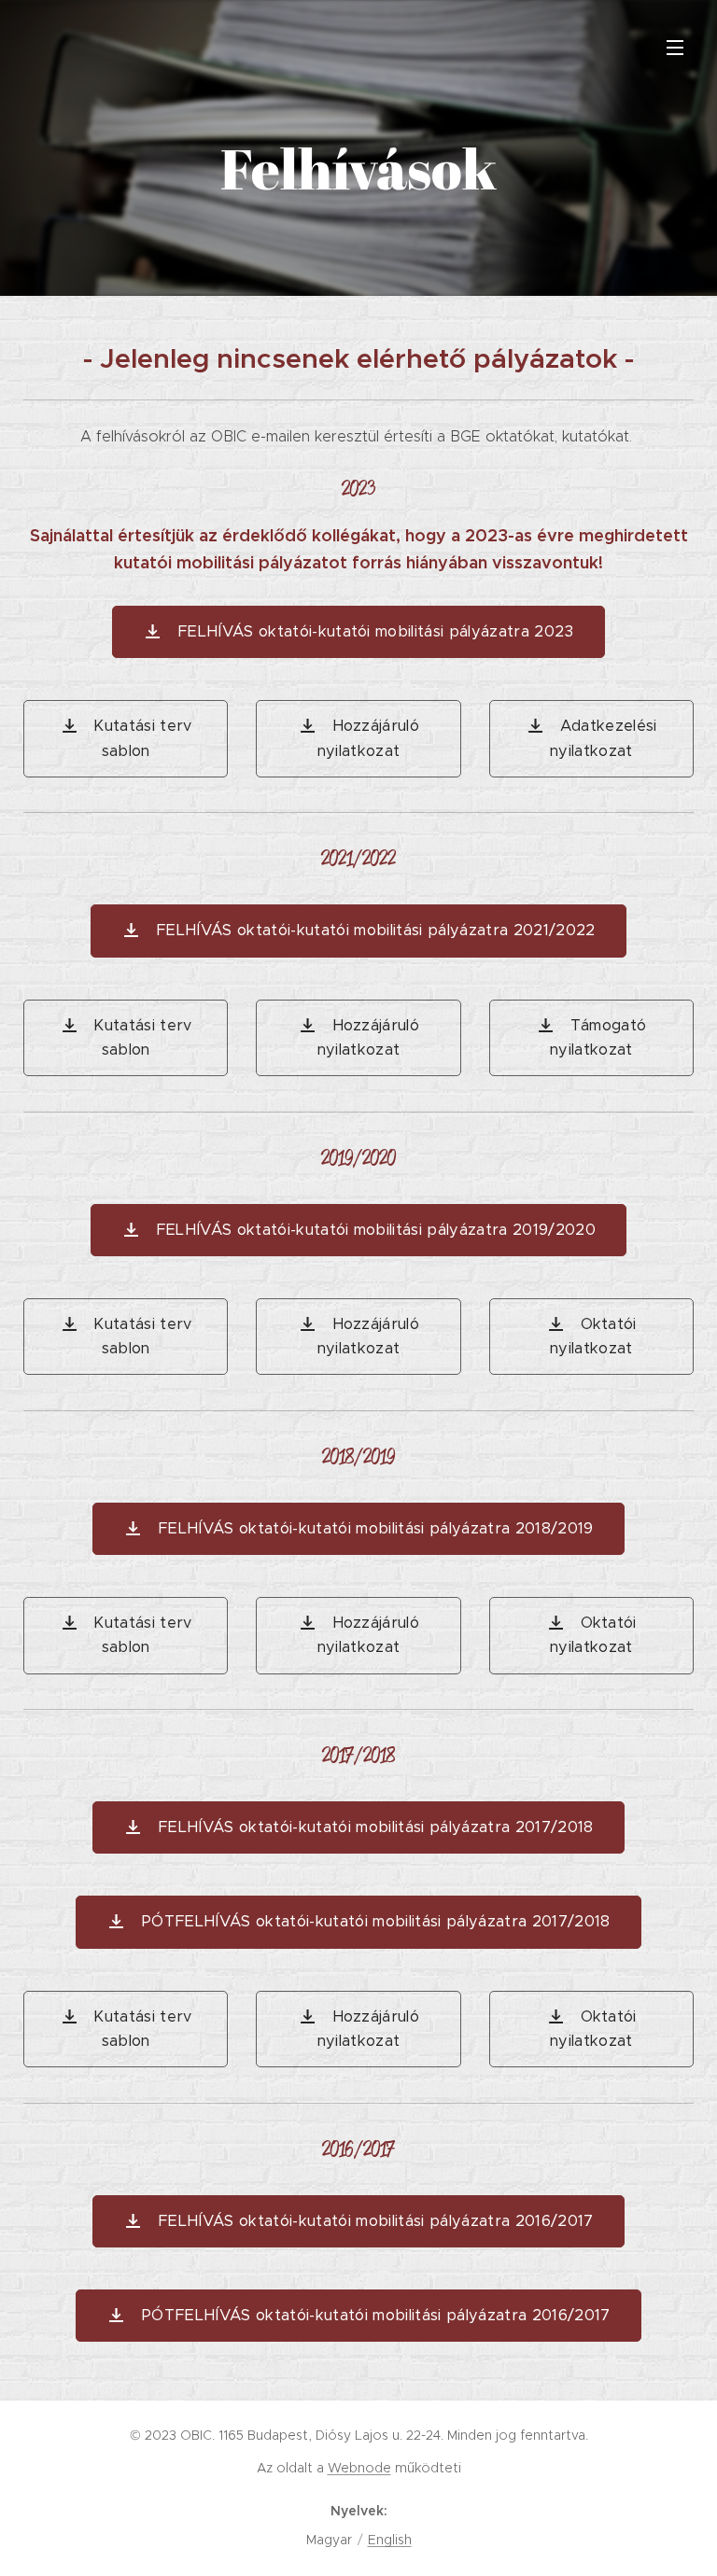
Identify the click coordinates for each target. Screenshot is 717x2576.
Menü (675, 47)
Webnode (359, 2468)
